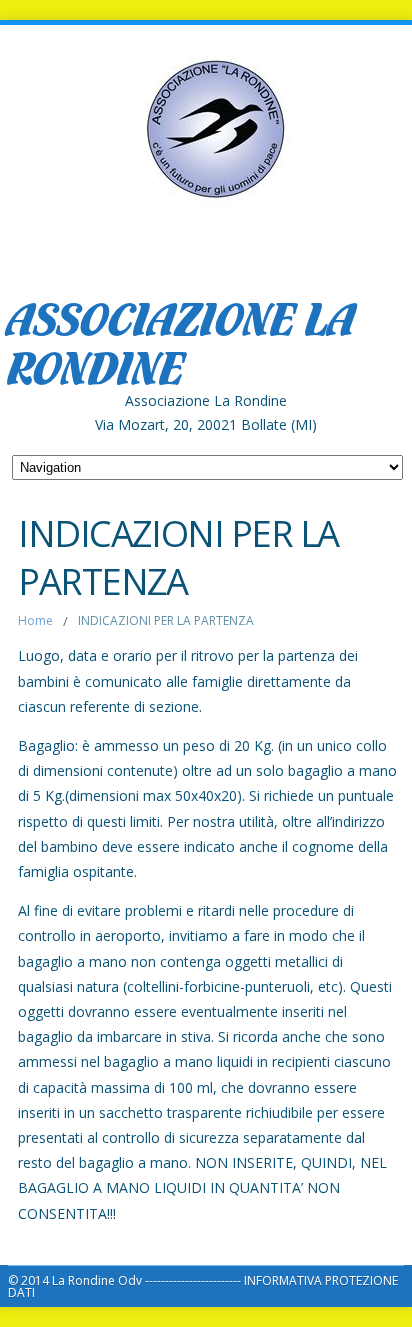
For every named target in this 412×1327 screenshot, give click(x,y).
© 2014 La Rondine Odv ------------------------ (126, 1280)
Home (35, 620)
